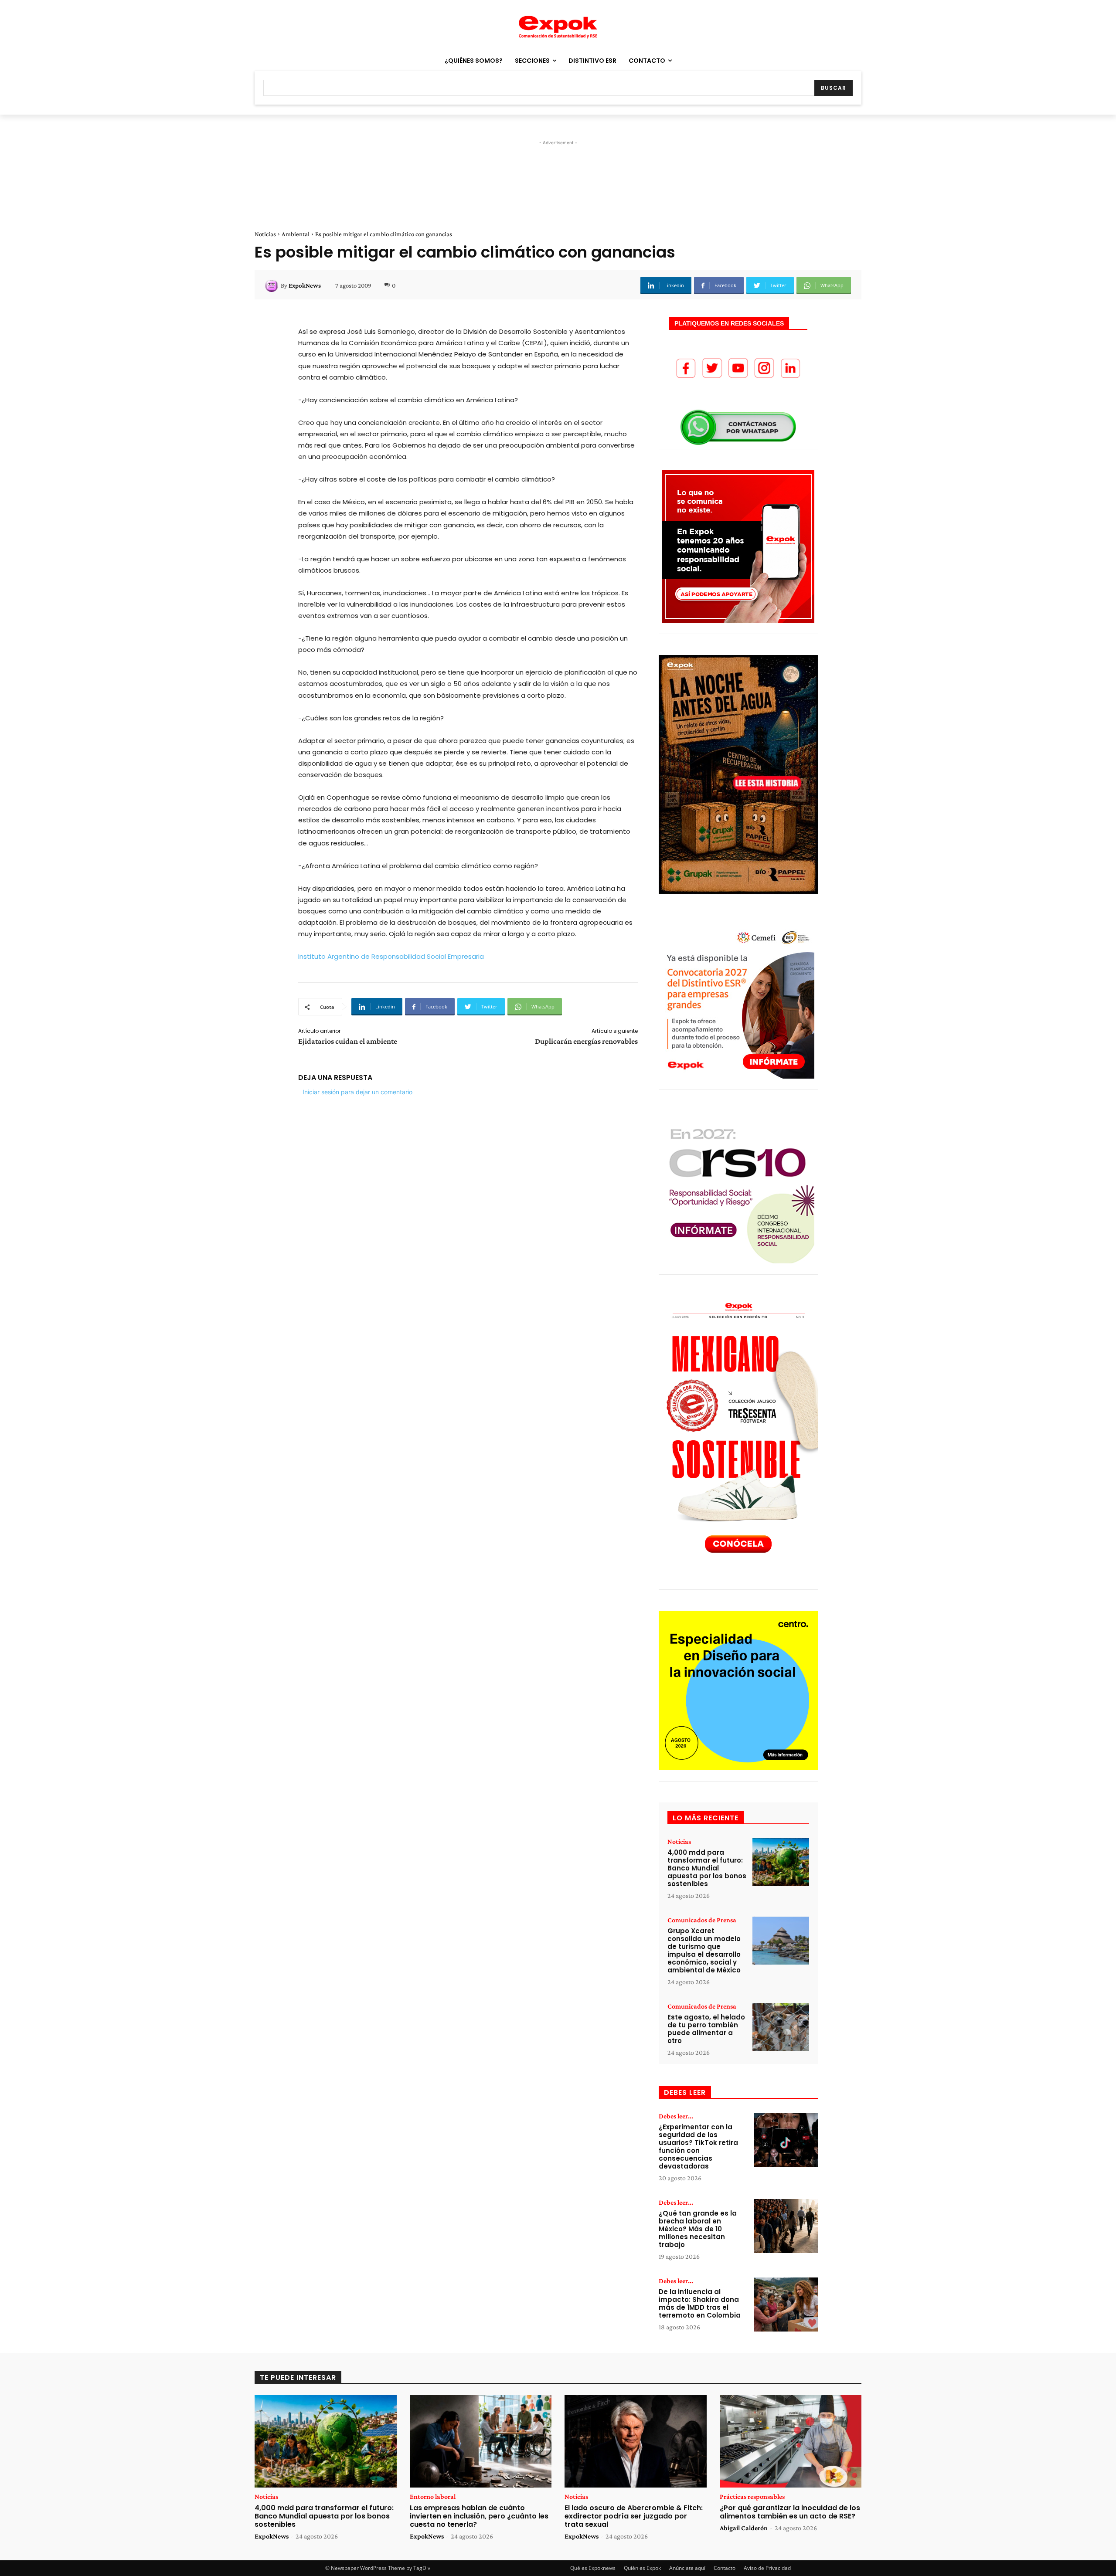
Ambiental (296, 234)
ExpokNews (305, 285)
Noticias (265, 234)
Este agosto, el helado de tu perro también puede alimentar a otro (706, 2029)
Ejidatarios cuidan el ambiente (348, 1041)
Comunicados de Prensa (702, 1920)
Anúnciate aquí (687, 2568)
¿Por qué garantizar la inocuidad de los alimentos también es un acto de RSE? (790, 2512)
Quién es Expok (642, 2568)
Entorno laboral (433, 2497)
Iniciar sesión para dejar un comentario (357, 1092)
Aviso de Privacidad (767, 2568)
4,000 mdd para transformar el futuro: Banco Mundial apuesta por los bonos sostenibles (707, 1868)
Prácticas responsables (752, 2497)
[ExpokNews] (273, 285)
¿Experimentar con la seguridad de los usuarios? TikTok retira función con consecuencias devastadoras (698, 2147)
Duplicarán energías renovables (586, 1041)
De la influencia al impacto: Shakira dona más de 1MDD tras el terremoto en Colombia (700, 2303)
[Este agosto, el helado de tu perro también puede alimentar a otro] (781, 2027)
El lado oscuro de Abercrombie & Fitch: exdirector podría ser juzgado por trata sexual (634, 2516)
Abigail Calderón (744, 2528)
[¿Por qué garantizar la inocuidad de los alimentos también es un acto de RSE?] (791, 2441)
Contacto (725, 2568)
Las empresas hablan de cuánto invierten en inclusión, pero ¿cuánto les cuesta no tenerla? (479, 2516)
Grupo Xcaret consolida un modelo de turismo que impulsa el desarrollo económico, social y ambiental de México (704, 1950)
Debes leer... (676, 2116)
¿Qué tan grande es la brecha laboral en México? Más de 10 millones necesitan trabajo (698, 2229)
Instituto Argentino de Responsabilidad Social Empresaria (391, 956)
